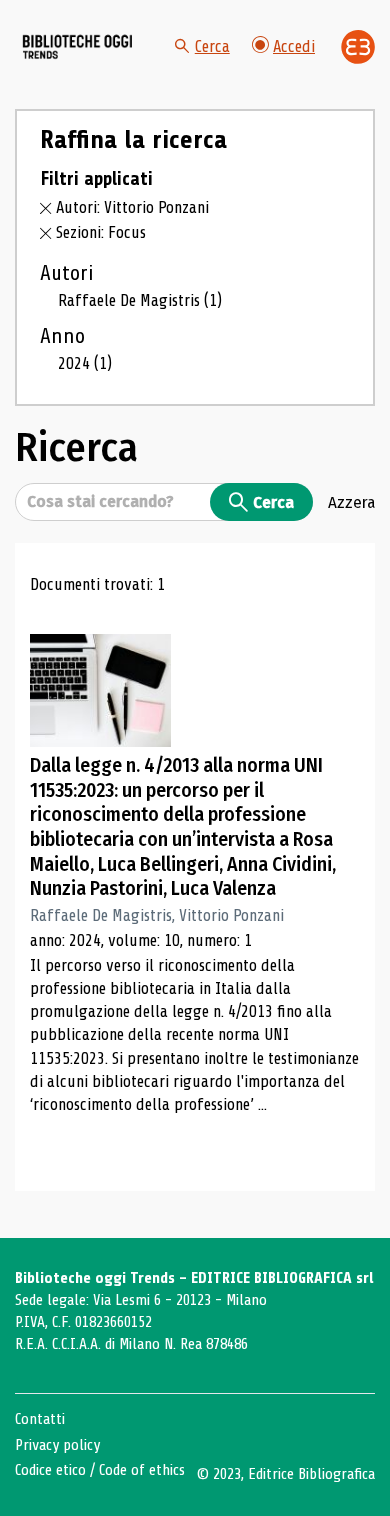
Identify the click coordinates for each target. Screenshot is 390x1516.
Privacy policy (57, 1445)
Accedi (294, 46)
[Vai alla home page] (78, 46)
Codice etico (50, 1470)
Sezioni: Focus (101, 232)
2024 (85, 363)
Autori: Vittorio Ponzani (132, 207)
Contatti (40, 1419)
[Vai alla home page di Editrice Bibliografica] (358, 47)
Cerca (212, 46)
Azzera (351, 502)
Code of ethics (142, 1470)
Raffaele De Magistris (140, 300)
